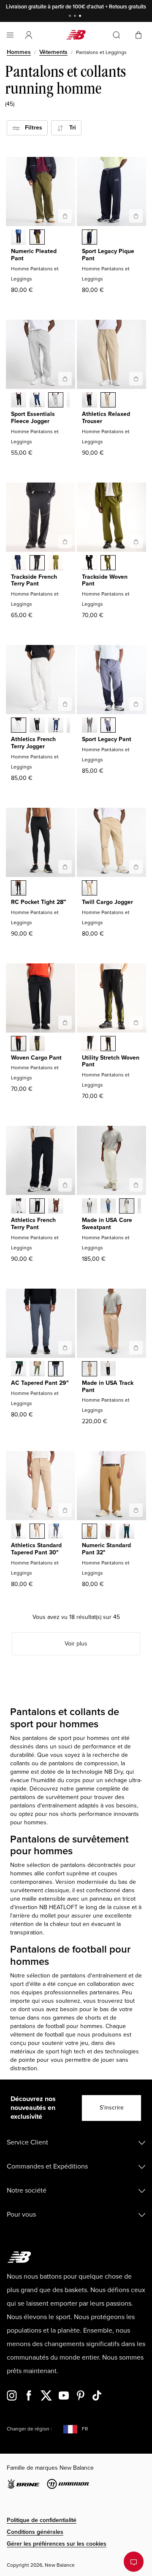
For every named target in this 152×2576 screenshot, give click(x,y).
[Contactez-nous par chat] (134, 2562)
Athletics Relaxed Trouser (106, 418)
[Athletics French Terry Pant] (65, 1185)
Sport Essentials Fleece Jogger (33, 418)
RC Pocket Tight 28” (38, 902)
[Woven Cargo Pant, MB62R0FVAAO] (37, 1044)
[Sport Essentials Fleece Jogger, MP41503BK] (19, 401)
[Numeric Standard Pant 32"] (136, 1510)
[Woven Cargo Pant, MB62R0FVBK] (19, 1044)
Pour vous (21, 2215)
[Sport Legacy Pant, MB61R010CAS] (90, 726)
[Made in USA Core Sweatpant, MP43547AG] (90, 1207)
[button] (29, 35)
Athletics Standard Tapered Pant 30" (36, 1549)
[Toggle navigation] (10, 35)
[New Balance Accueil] (76, 35)
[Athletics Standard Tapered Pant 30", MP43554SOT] (37, 1532)
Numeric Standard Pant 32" (106, 1549)
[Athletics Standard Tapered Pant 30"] (65, 1510)
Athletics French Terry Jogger (33, 743)
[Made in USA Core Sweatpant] (136, 1185)
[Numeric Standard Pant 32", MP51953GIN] (90, 1532)
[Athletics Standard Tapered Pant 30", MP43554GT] (56, 1532)
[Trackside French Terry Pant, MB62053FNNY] (19, 564)
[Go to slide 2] (76, 17)
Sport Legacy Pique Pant (108, 255)
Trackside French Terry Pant (34, 580)
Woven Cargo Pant (36, 1058)
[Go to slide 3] (81, 17)
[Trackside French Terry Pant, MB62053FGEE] (56, 564)
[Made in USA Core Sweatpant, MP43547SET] (108, 1207)
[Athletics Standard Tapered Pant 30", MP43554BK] (19, 1532)
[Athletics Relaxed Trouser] (136, 379)
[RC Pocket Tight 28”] (65, 867)
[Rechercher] (117, 35)
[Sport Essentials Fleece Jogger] (65, 379)
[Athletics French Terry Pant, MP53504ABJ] (56, 1207)
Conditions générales (35, 2532)
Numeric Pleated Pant (34, 255)
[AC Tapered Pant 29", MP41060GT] (56, 1370)
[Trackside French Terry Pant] (65, 542)
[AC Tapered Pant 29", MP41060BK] (19, 1370)
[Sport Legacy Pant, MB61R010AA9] (108, 726)
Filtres (31, 128)
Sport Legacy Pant (107, 739)
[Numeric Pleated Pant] (65, 216)
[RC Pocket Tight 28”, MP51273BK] (19, 889)
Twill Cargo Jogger (107, 902)
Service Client (27, 2142)
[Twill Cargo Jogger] (136, 867)
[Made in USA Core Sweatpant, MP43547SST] (127, 1207)
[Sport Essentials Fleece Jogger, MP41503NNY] (37, 401)
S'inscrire (112, 2108)
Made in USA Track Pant (108, 1386)
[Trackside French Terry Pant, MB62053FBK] (37, 564)
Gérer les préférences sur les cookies (57, 2544)
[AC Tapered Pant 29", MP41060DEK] (37, 1370)
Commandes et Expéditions (47, 2166)
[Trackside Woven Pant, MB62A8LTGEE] (108, 564)
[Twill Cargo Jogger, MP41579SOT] (90, 889)
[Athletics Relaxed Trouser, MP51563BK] (90, 401)
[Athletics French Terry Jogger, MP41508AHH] (19, 726)
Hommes (19, 52)
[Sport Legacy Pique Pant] (136, 216)
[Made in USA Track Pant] (136, 1348)
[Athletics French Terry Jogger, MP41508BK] (37, 726)
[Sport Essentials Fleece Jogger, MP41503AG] (56, 401)
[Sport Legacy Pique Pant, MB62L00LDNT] (90, 238)
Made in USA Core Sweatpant (107, 1224)
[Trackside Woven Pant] (136, 542)
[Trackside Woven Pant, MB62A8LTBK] (90, 564)
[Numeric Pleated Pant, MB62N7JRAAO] (37, 238)
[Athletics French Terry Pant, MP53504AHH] (19, 1207)
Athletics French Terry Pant (33, 1224)
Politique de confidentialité (42, 2520)
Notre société (27, 2190)
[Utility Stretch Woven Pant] (136, 1022)
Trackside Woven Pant (105, 580)
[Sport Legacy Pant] (136, 704)
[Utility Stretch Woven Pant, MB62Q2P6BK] (90, 1044)
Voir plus (76, 1644)
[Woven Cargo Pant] (65, 1022)
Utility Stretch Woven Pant (111, 1061)
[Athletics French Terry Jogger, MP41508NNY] (56, 726)
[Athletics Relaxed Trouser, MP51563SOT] (108, 401)
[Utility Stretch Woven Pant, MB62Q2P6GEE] (108, 1044)
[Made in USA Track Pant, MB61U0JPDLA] (90, 1370)
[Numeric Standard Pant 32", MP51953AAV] (127, 1532)
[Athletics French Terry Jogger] (65, 704)
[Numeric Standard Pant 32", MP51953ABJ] (108, 1532)
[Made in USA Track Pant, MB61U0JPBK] (108, 1370)
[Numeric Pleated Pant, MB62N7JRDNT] (19, 238)
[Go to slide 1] (71, 17)
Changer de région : (29, 2429)
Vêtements (53, 52)
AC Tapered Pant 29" (40, 1383)
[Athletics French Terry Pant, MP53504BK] (37, 1207)
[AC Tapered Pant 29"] (65, 1348)
